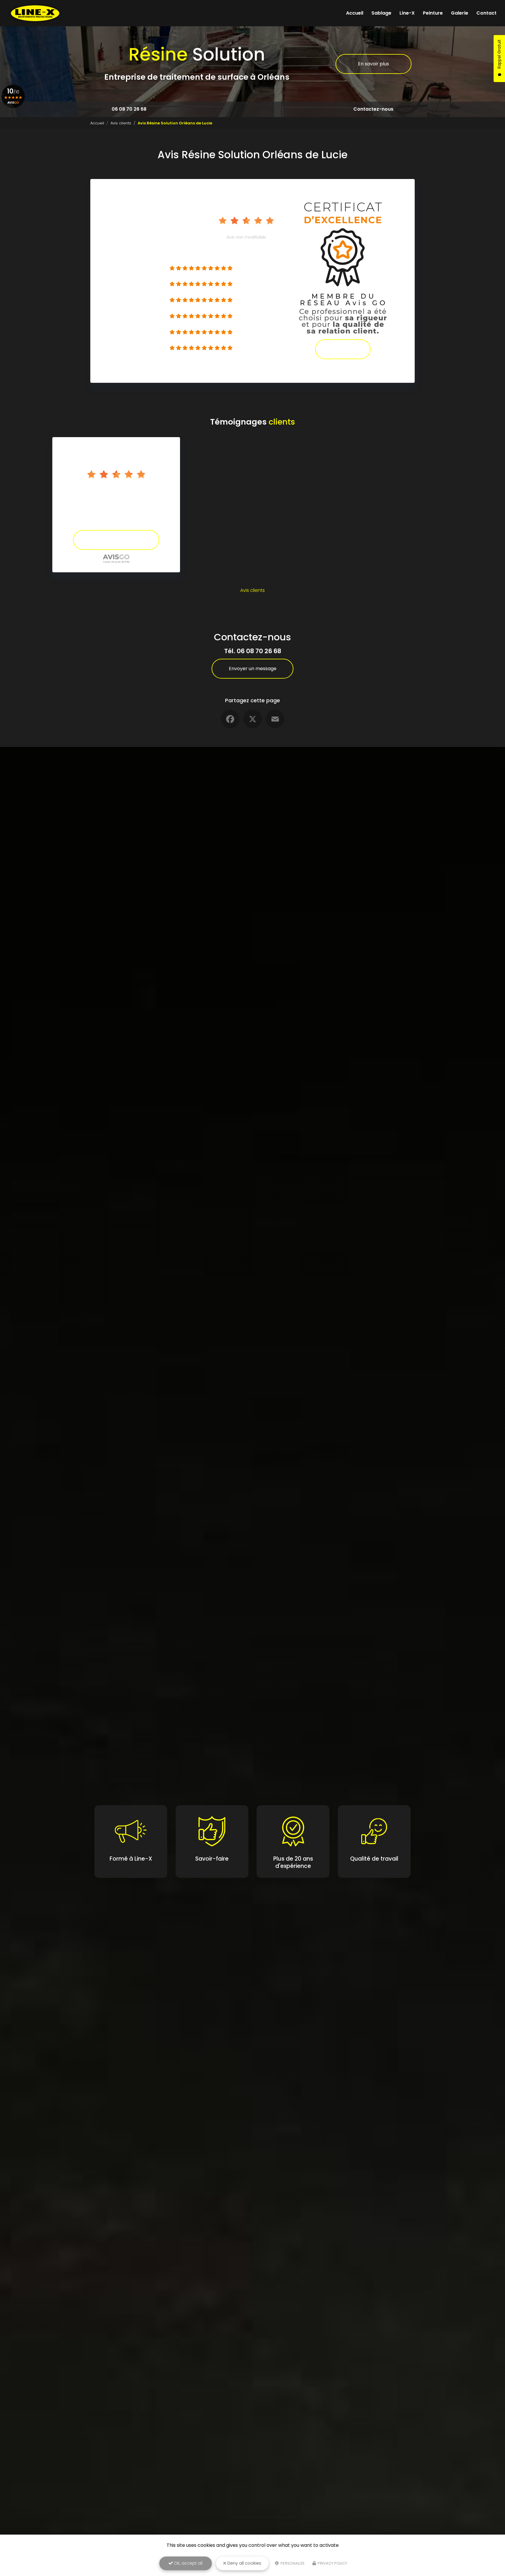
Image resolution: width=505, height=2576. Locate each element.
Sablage (381, 13)
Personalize (292, 2563)
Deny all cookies (244, 2563)
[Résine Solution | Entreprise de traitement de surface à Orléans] (35, 13)
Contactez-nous (373, 109)
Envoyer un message (253, 669)
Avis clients (121, 123)
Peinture (433, 13)
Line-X (407, 13)
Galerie (460, 13)
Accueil (355, 13)
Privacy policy (332, 2563)
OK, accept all (188, 2563)
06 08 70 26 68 (129, 109)
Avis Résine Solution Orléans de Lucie (116, 489)
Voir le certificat (343, 349)
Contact (486, 13)
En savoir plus (373, 64)
